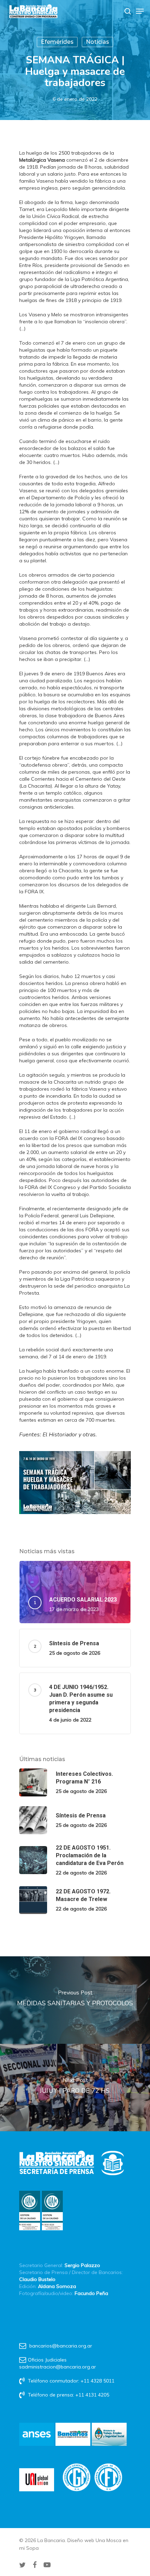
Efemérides (57, 42)
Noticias (97, 42)
